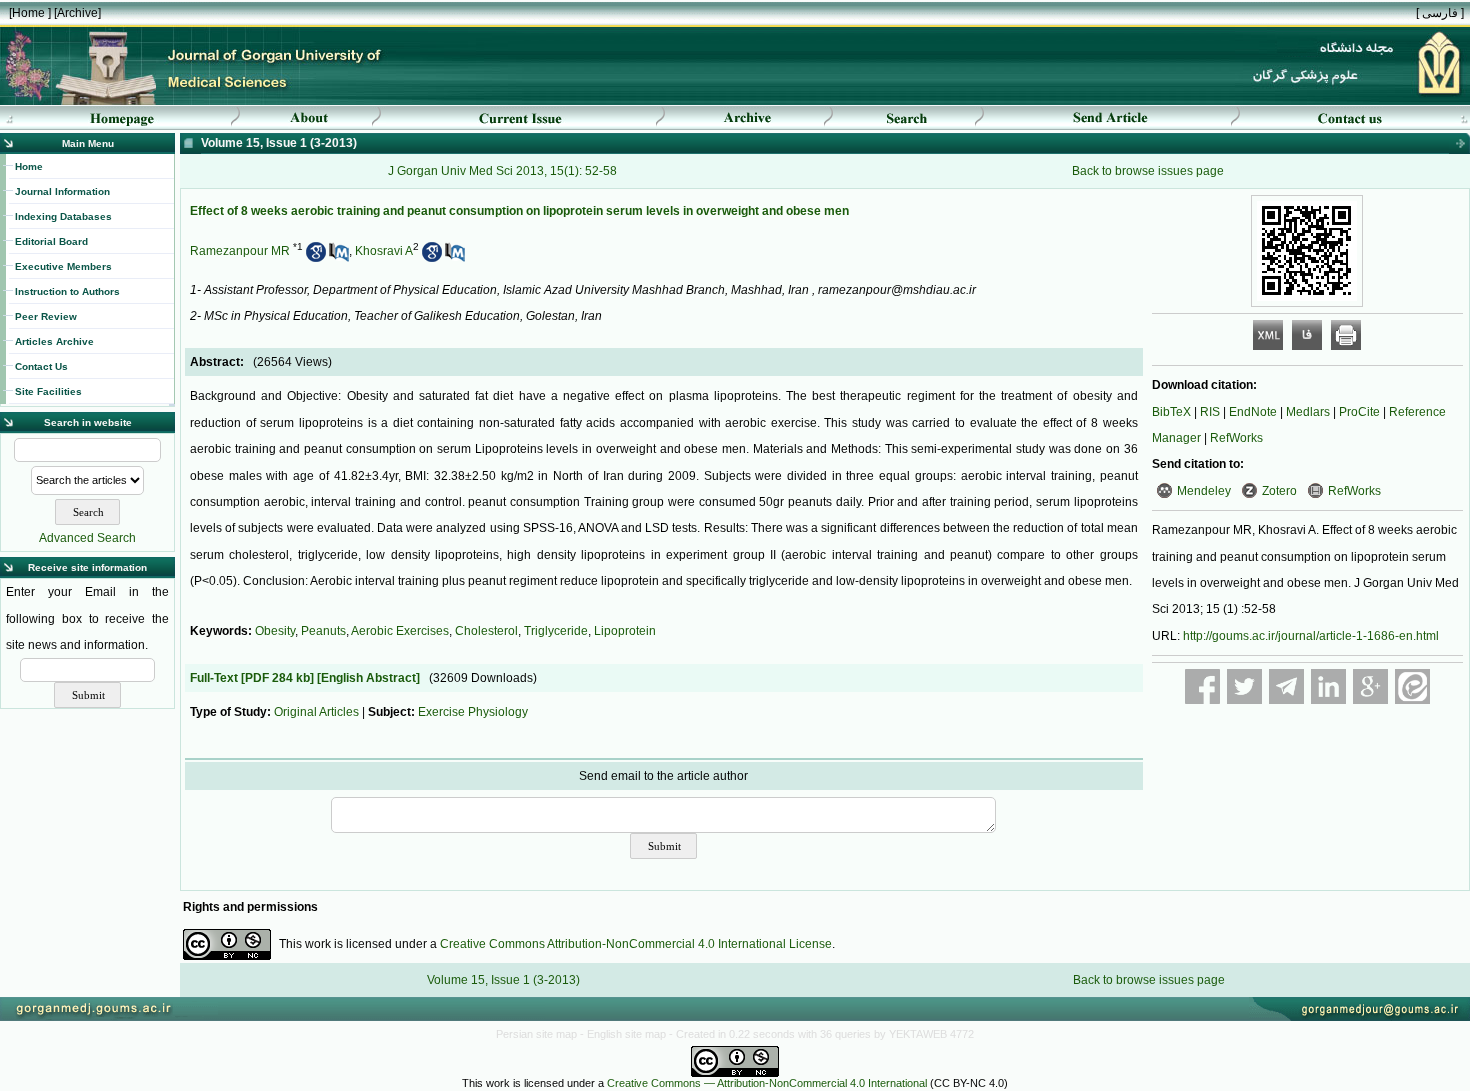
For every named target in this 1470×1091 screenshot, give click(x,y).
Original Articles (316, 712)
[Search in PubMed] (339, 258)
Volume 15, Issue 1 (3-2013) (503, 980)
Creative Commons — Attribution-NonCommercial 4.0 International (767, 1083)
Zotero (1279, 491)
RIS (1210, 412)
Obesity (275, 631)
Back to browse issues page (1148, 171)
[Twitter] (1244, 686)
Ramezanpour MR (240, 251)
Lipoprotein (625, 631)
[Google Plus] (1370, 686)
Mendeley (1204, 491)
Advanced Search (87, 538)
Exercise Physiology (473, 712)
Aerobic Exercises (400, 631)
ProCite (1359, 412)
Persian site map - (541, 1034)
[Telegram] (1286, 686)
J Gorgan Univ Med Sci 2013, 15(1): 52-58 (502, 171)
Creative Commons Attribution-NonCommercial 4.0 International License (636, 944)
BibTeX (1171, 412)
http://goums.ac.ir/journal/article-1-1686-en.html (1311, 636)
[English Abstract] (368, 678)
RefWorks (1236, 438)
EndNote (1253, 412)
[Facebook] (1202, 686)
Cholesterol (486, 631)
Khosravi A (384, 251)
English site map (628, 1034)
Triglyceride (556, 631)
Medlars (1308, 412)
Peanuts (323, 631)
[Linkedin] (1328, 686)
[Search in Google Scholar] (316, 258)
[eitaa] (1412, 686)
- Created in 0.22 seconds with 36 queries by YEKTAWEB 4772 (821, 1034)
